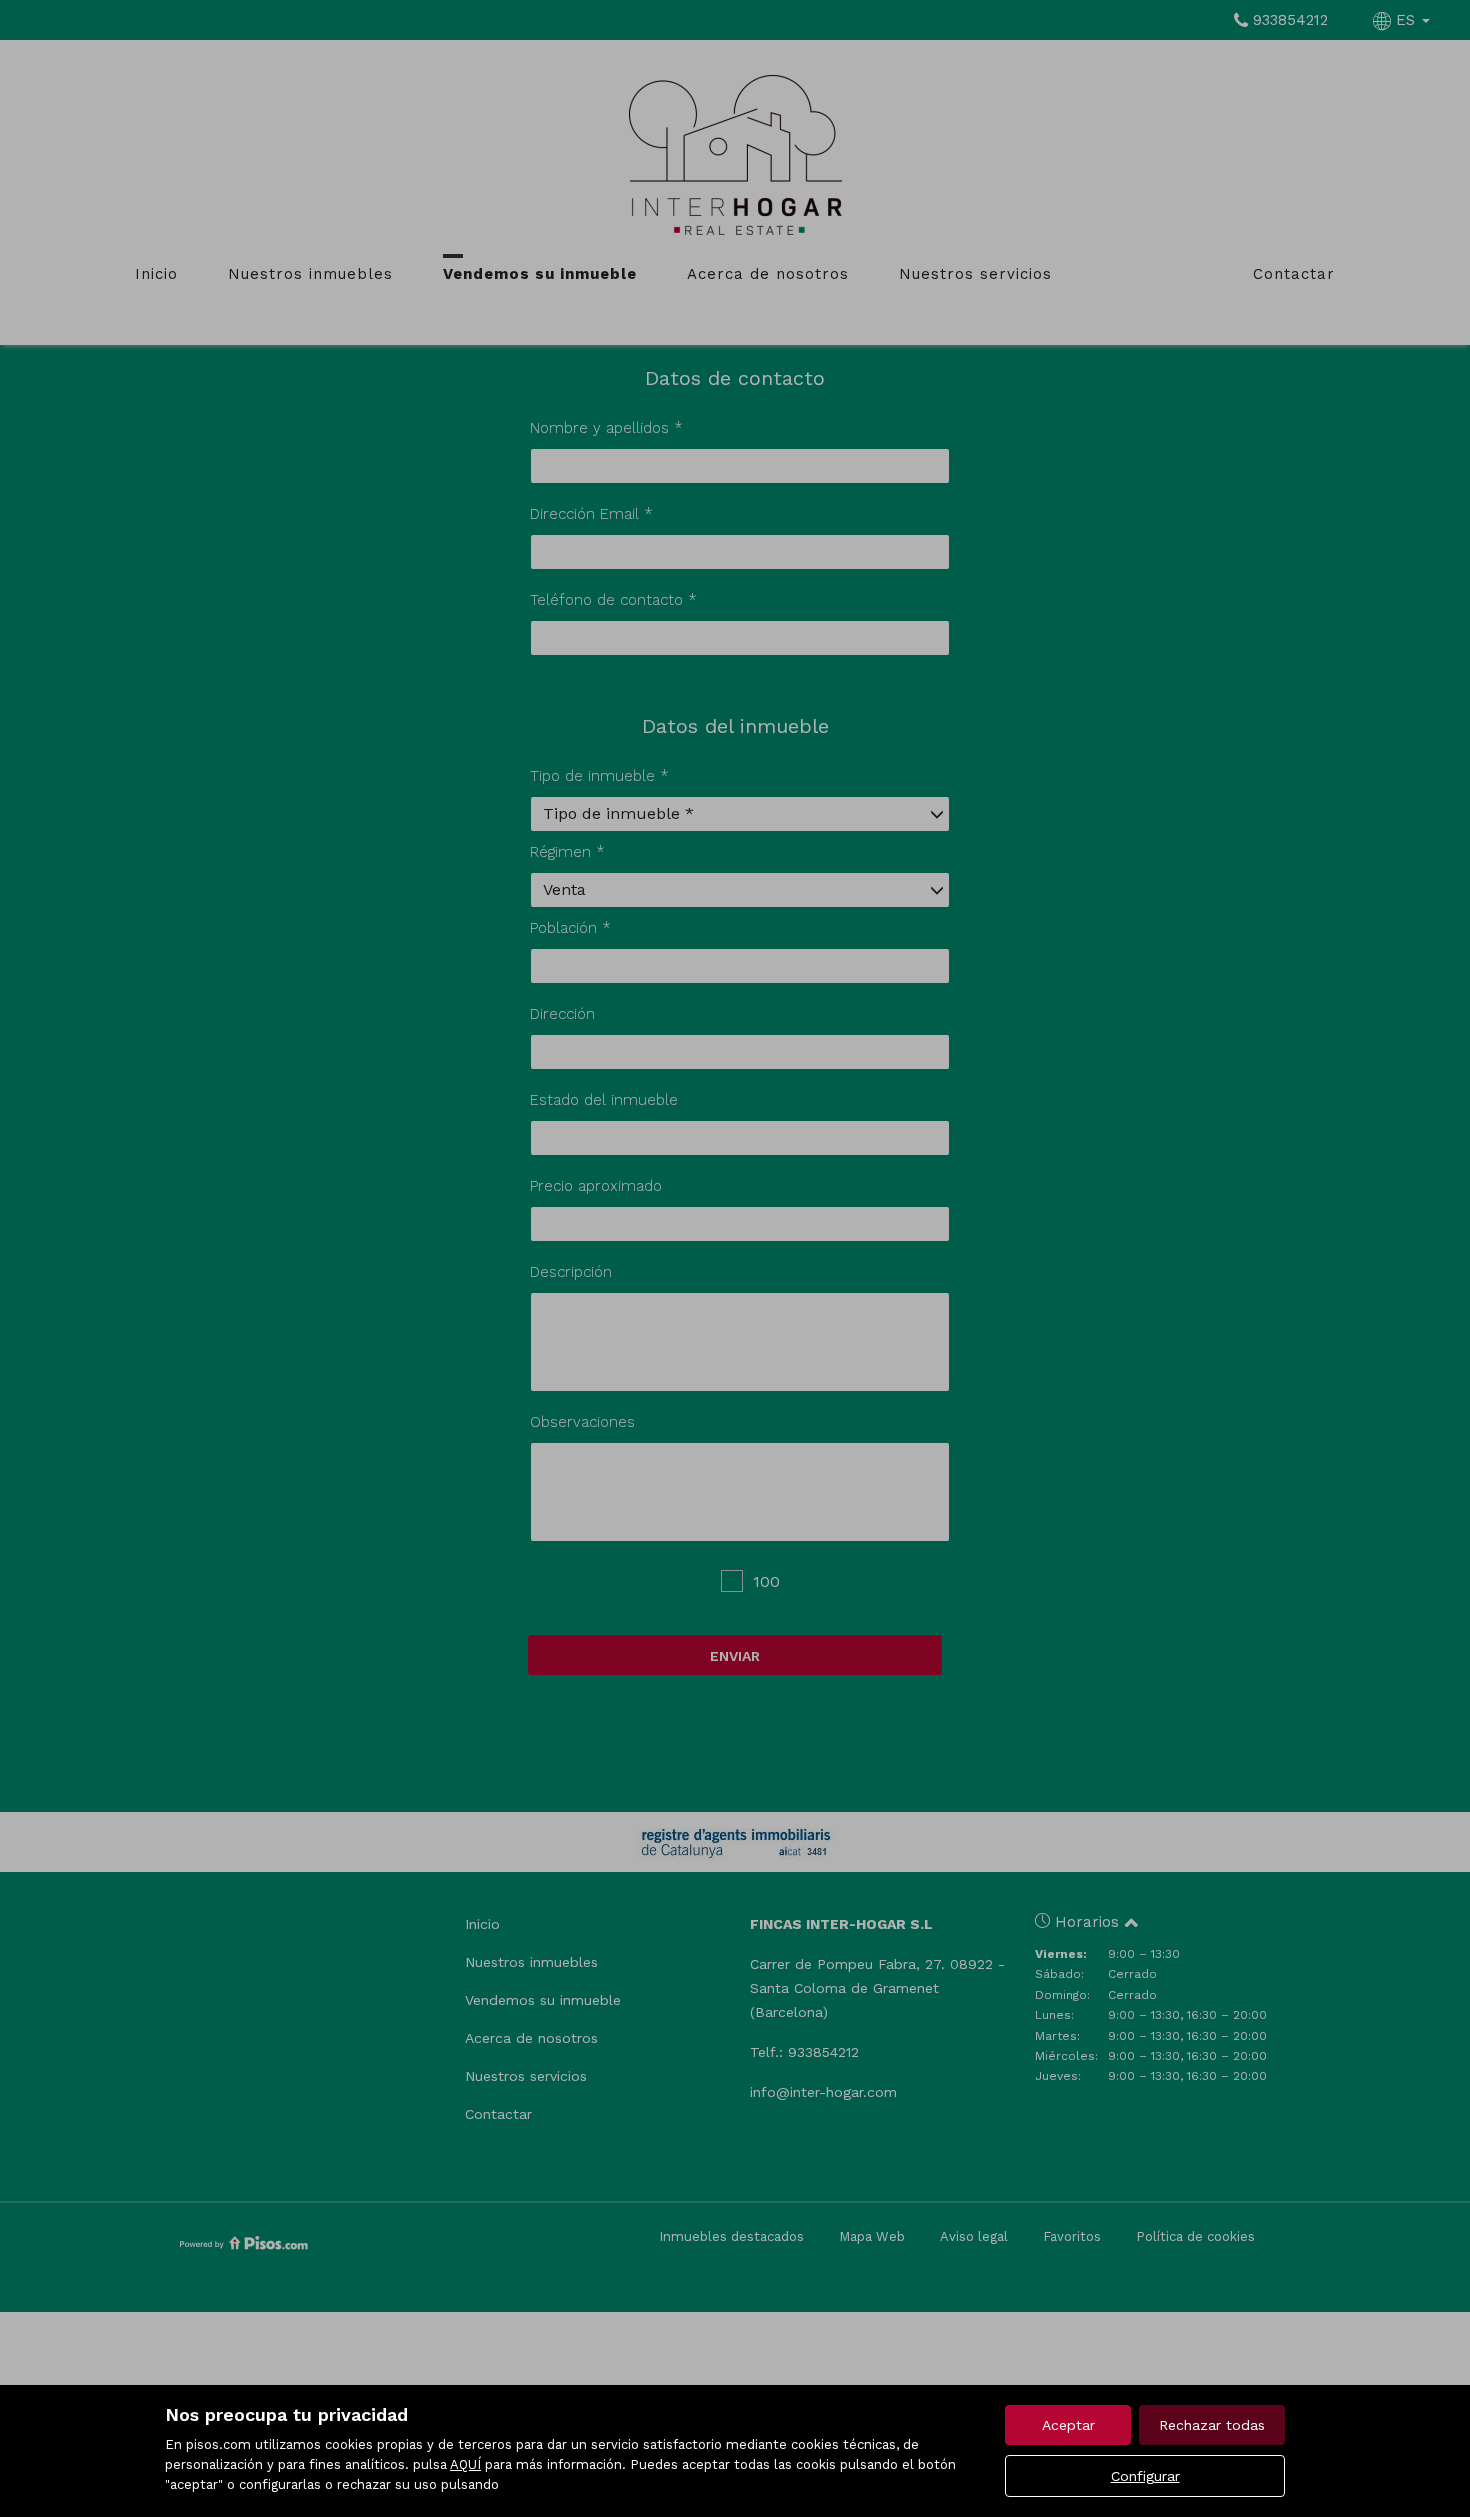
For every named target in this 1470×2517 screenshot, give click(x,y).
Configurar (1145, 2476)
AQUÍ (465, 2464)
